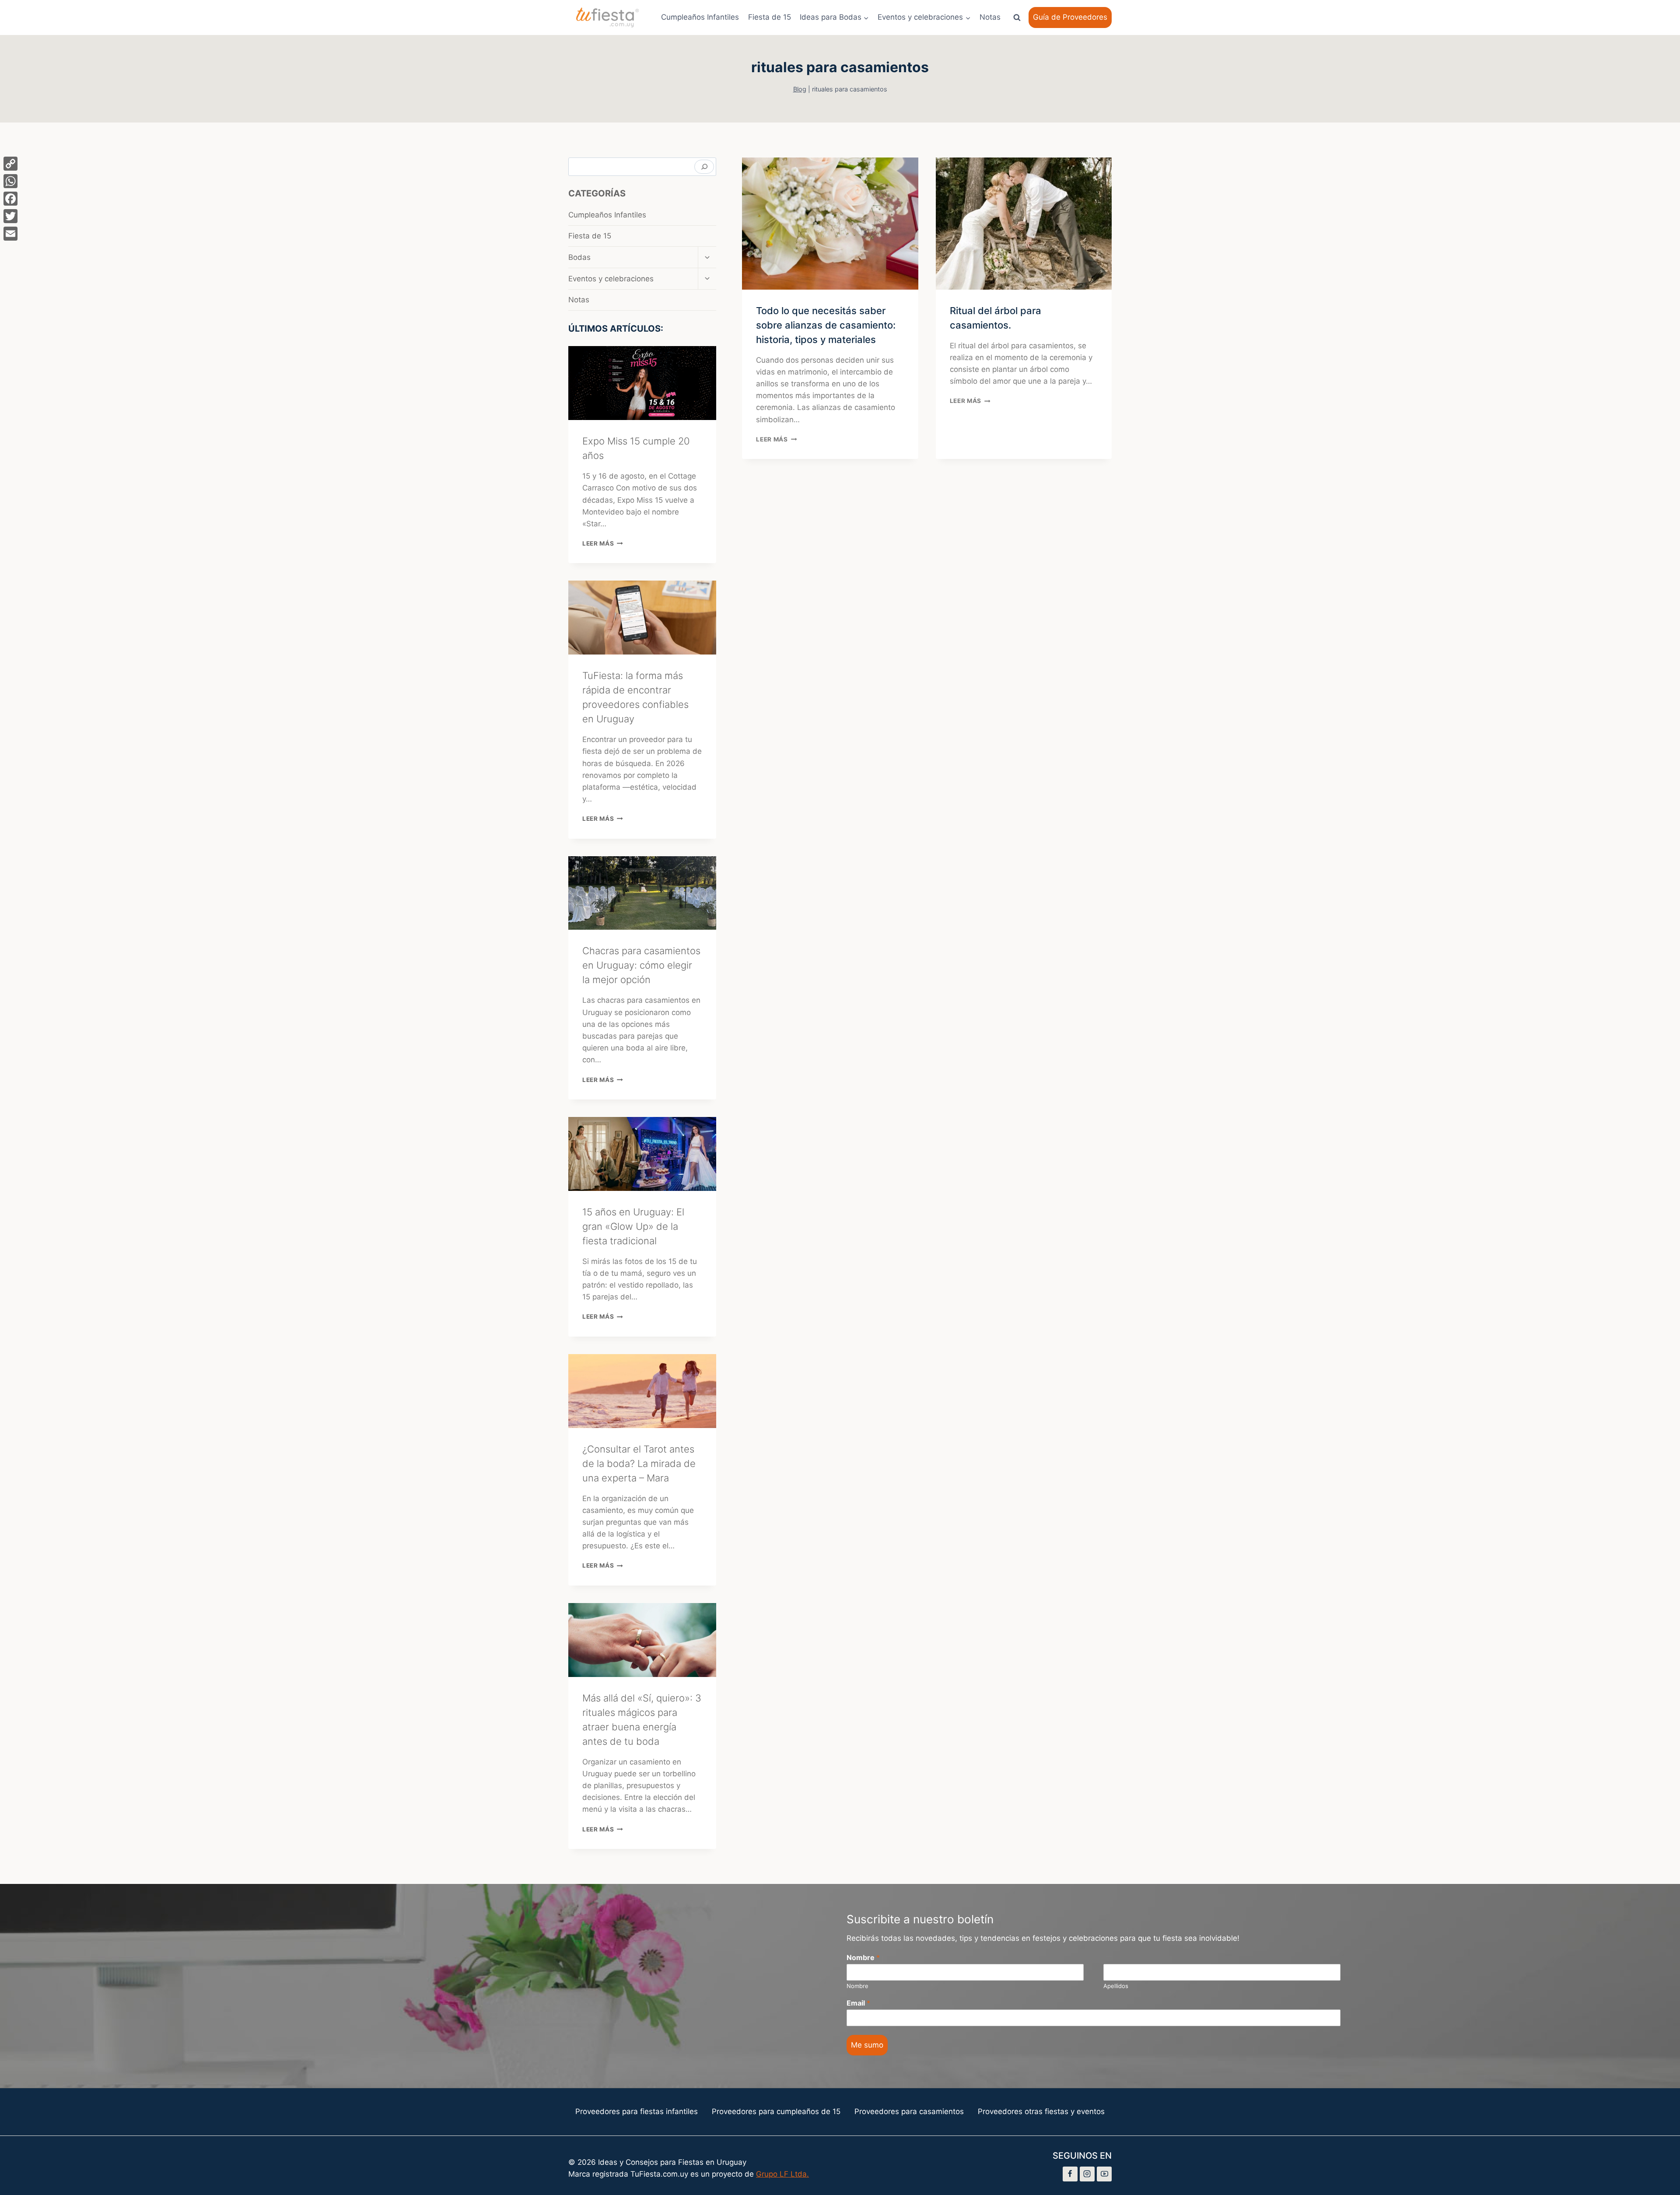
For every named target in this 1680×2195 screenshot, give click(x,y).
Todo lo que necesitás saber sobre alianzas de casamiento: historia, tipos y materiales (826, 325)
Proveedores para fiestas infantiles (637, 2111)
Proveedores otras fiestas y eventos (1041, 2111)
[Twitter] (10, 216)
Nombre (863, 1957)
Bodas (579, 257)
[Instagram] (1087, 2174)
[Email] (10, 234)
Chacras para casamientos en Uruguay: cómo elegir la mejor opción (641, 965)
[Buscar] (704, 167)
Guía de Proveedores (1070, 17)
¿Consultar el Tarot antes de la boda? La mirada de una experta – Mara (639, 1463)
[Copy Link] (10, 164)
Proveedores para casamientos (909, 2111)
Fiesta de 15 (770, 17)
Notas (990, 17)
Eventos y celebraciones (611, 279)
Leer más (776, 439)
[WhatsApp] (10, 181)
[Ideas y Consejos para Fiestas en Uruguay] (608, 18)
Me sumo (867, 2045)
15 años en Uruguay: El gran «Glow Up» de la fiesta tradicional (633, 1226)
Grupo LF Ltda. (782, 2174)
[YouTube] (1104, 2174)
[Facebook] (1070, 2174)
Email (858, 2003)
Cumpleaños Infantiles (700, 17)
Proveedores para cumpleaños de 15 (776, 2111)
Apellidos (1116, 1986)
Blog (800, 89)
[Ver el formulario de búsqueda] (1017, 18)
